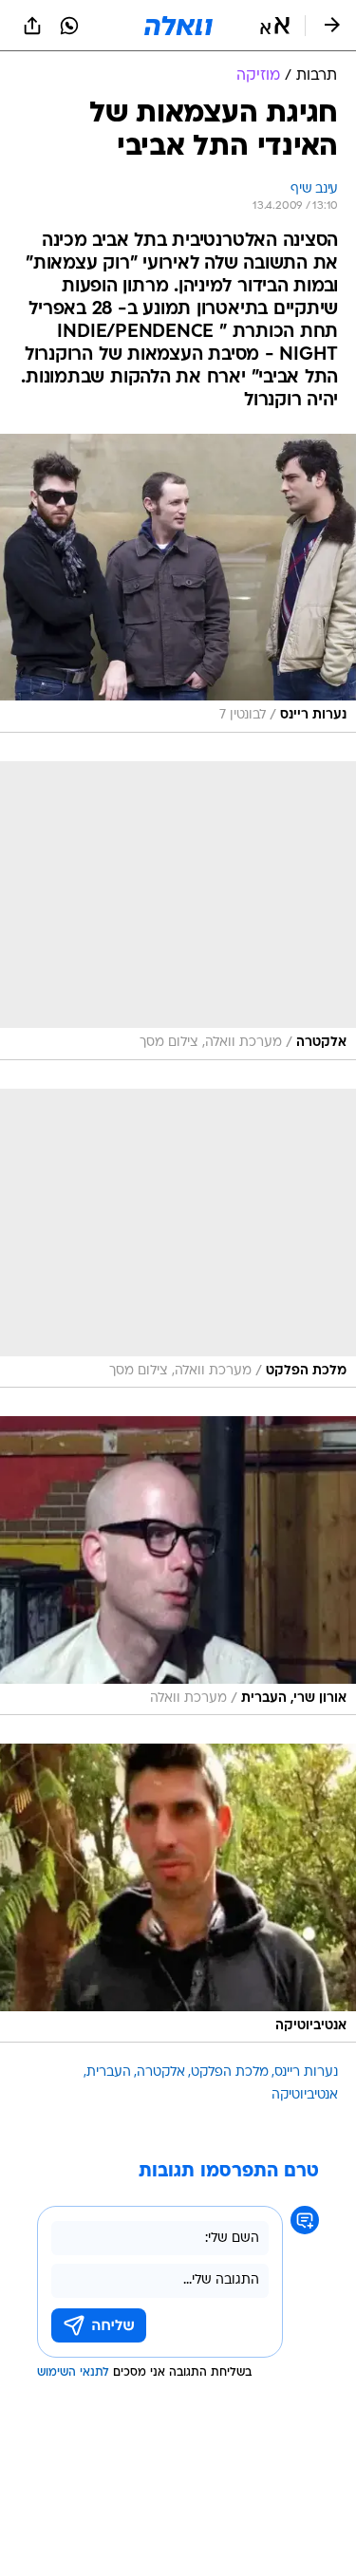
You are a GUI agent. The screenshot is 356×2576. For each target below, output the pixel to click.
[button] (275, 26)
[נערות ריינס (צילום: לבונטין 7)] (178, 583)
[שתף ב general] (32, 26)
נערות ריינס (306, 2072)
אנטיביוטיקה (305, 2095)
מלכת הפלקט (230, 2072)
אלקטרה (161, 2072)
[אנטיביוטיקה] (178, 1893)
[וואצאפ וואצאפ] (69, 26)
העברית (109, 2072)
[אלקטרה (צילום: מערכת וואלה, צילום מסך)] (178, 911)
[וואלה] (178, 26)
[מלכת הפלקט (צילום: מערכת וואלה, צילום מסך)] (178, 1238)
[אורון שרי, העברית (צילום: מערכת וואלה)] (178, 1566)
